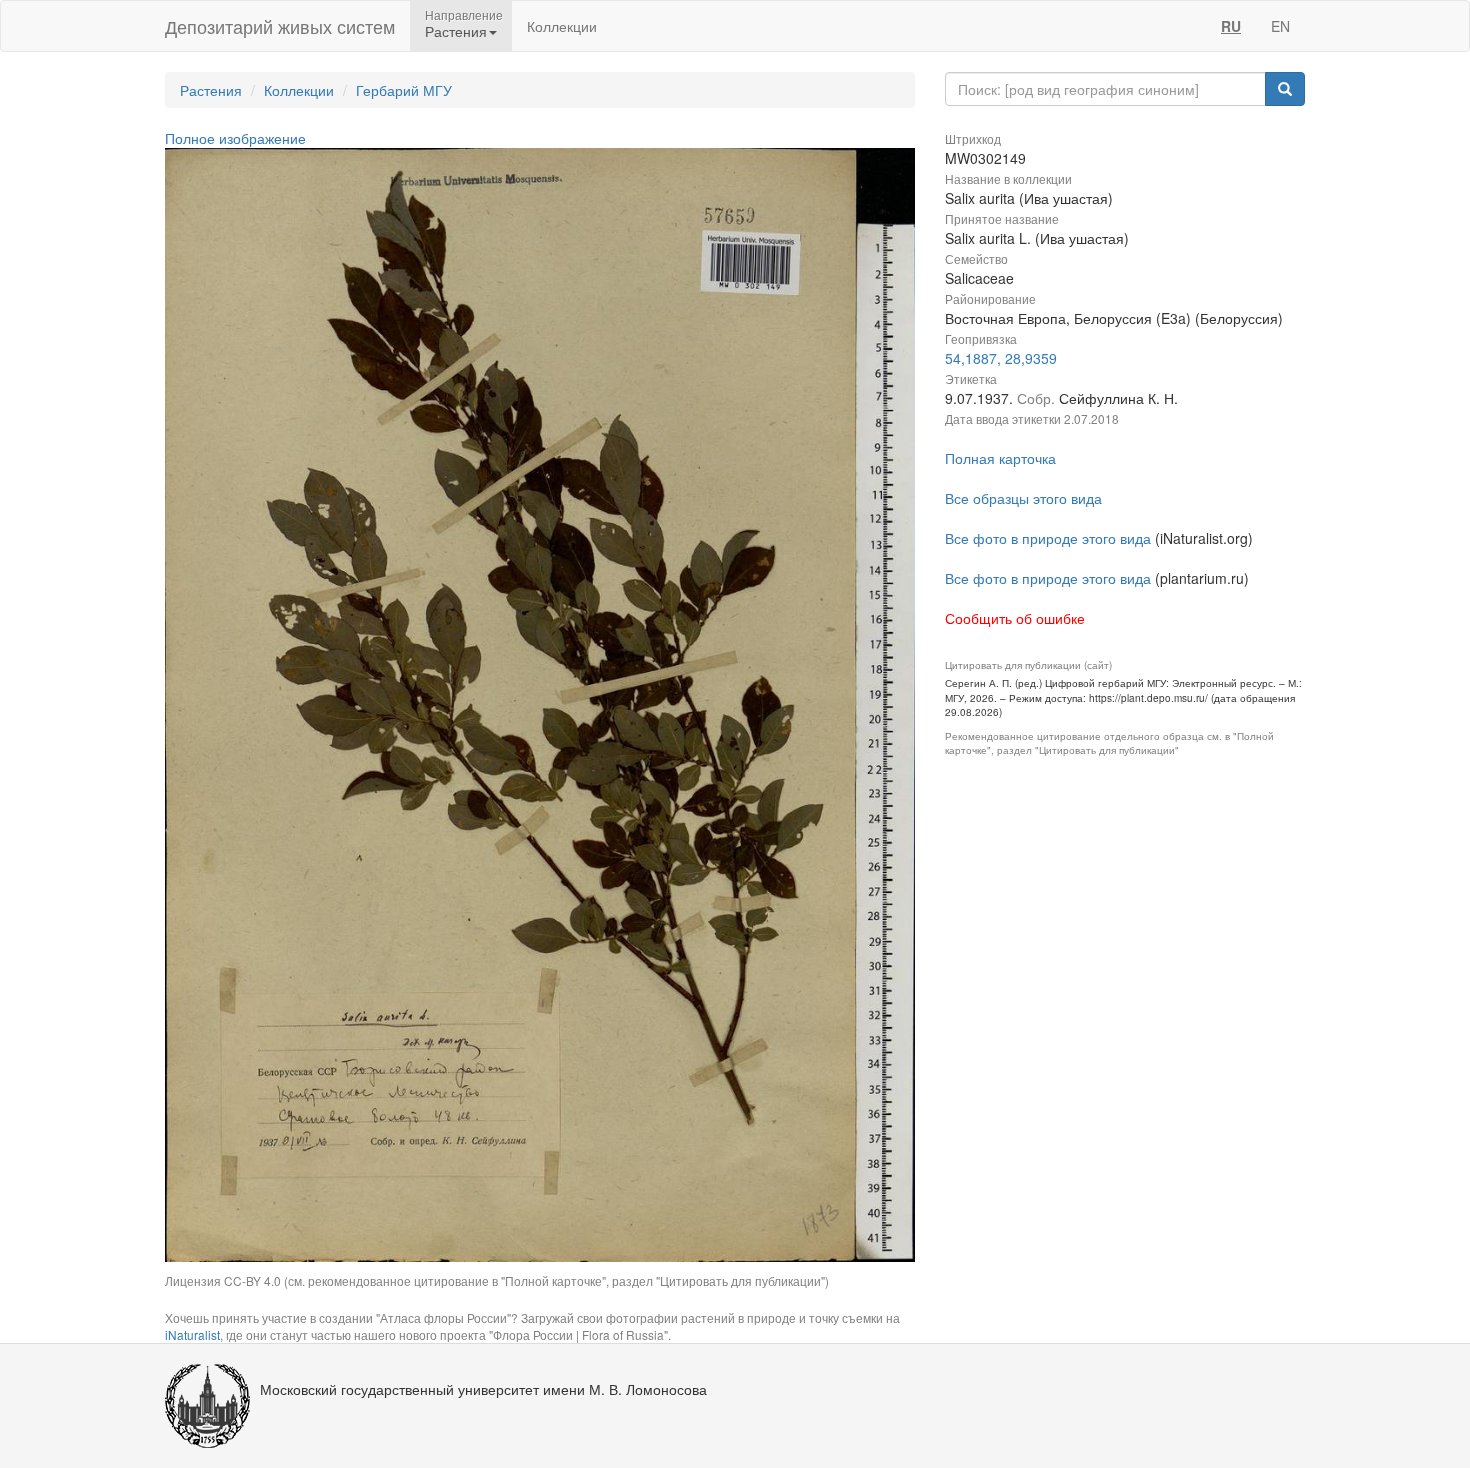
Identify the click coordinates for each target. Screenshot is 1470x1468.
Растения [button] (456, 31)
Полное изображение (235, 138)
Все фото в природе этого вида (1048, 538)
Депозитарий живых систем (280, 26)
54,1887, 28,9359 (1001, 358)
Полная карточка (1000, 458)
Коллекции (562, 26)
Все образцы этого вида (1023, 498)
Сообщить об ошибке (1015, 618)
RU (1231, 26)
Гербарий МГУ (404, 90)
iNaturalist (192, 1334)
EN (1280, 26)
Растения (211, 90)
